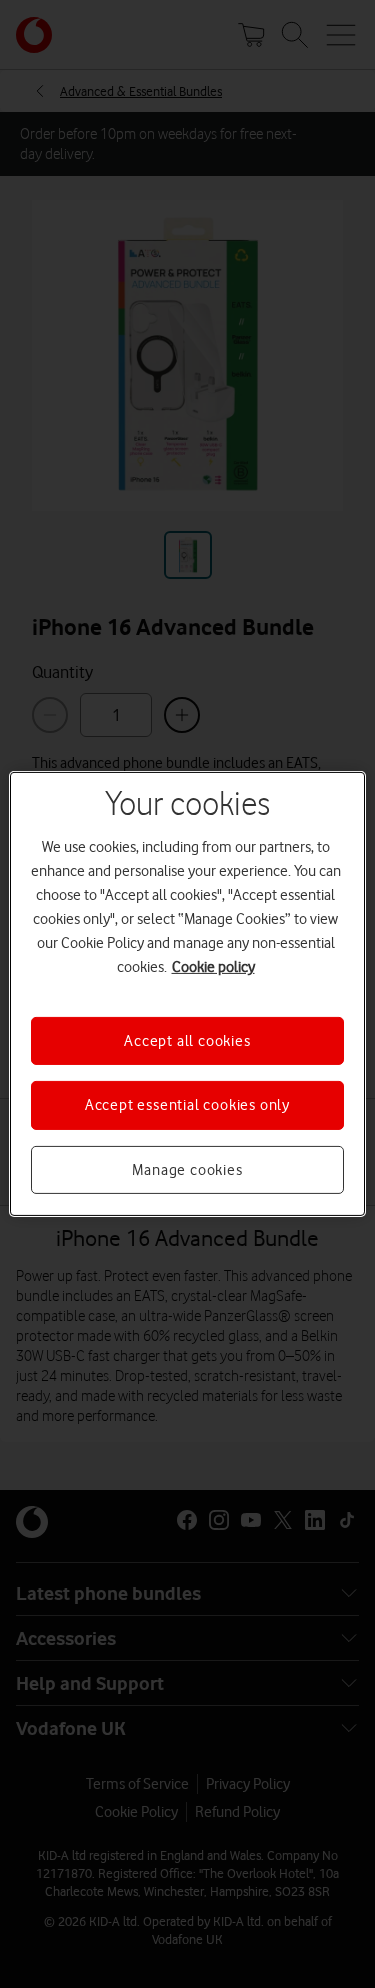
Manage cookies (187, 1170)
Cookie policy (213, 967)
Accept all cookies (187, 1041)
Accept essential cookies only (187, 1105)
